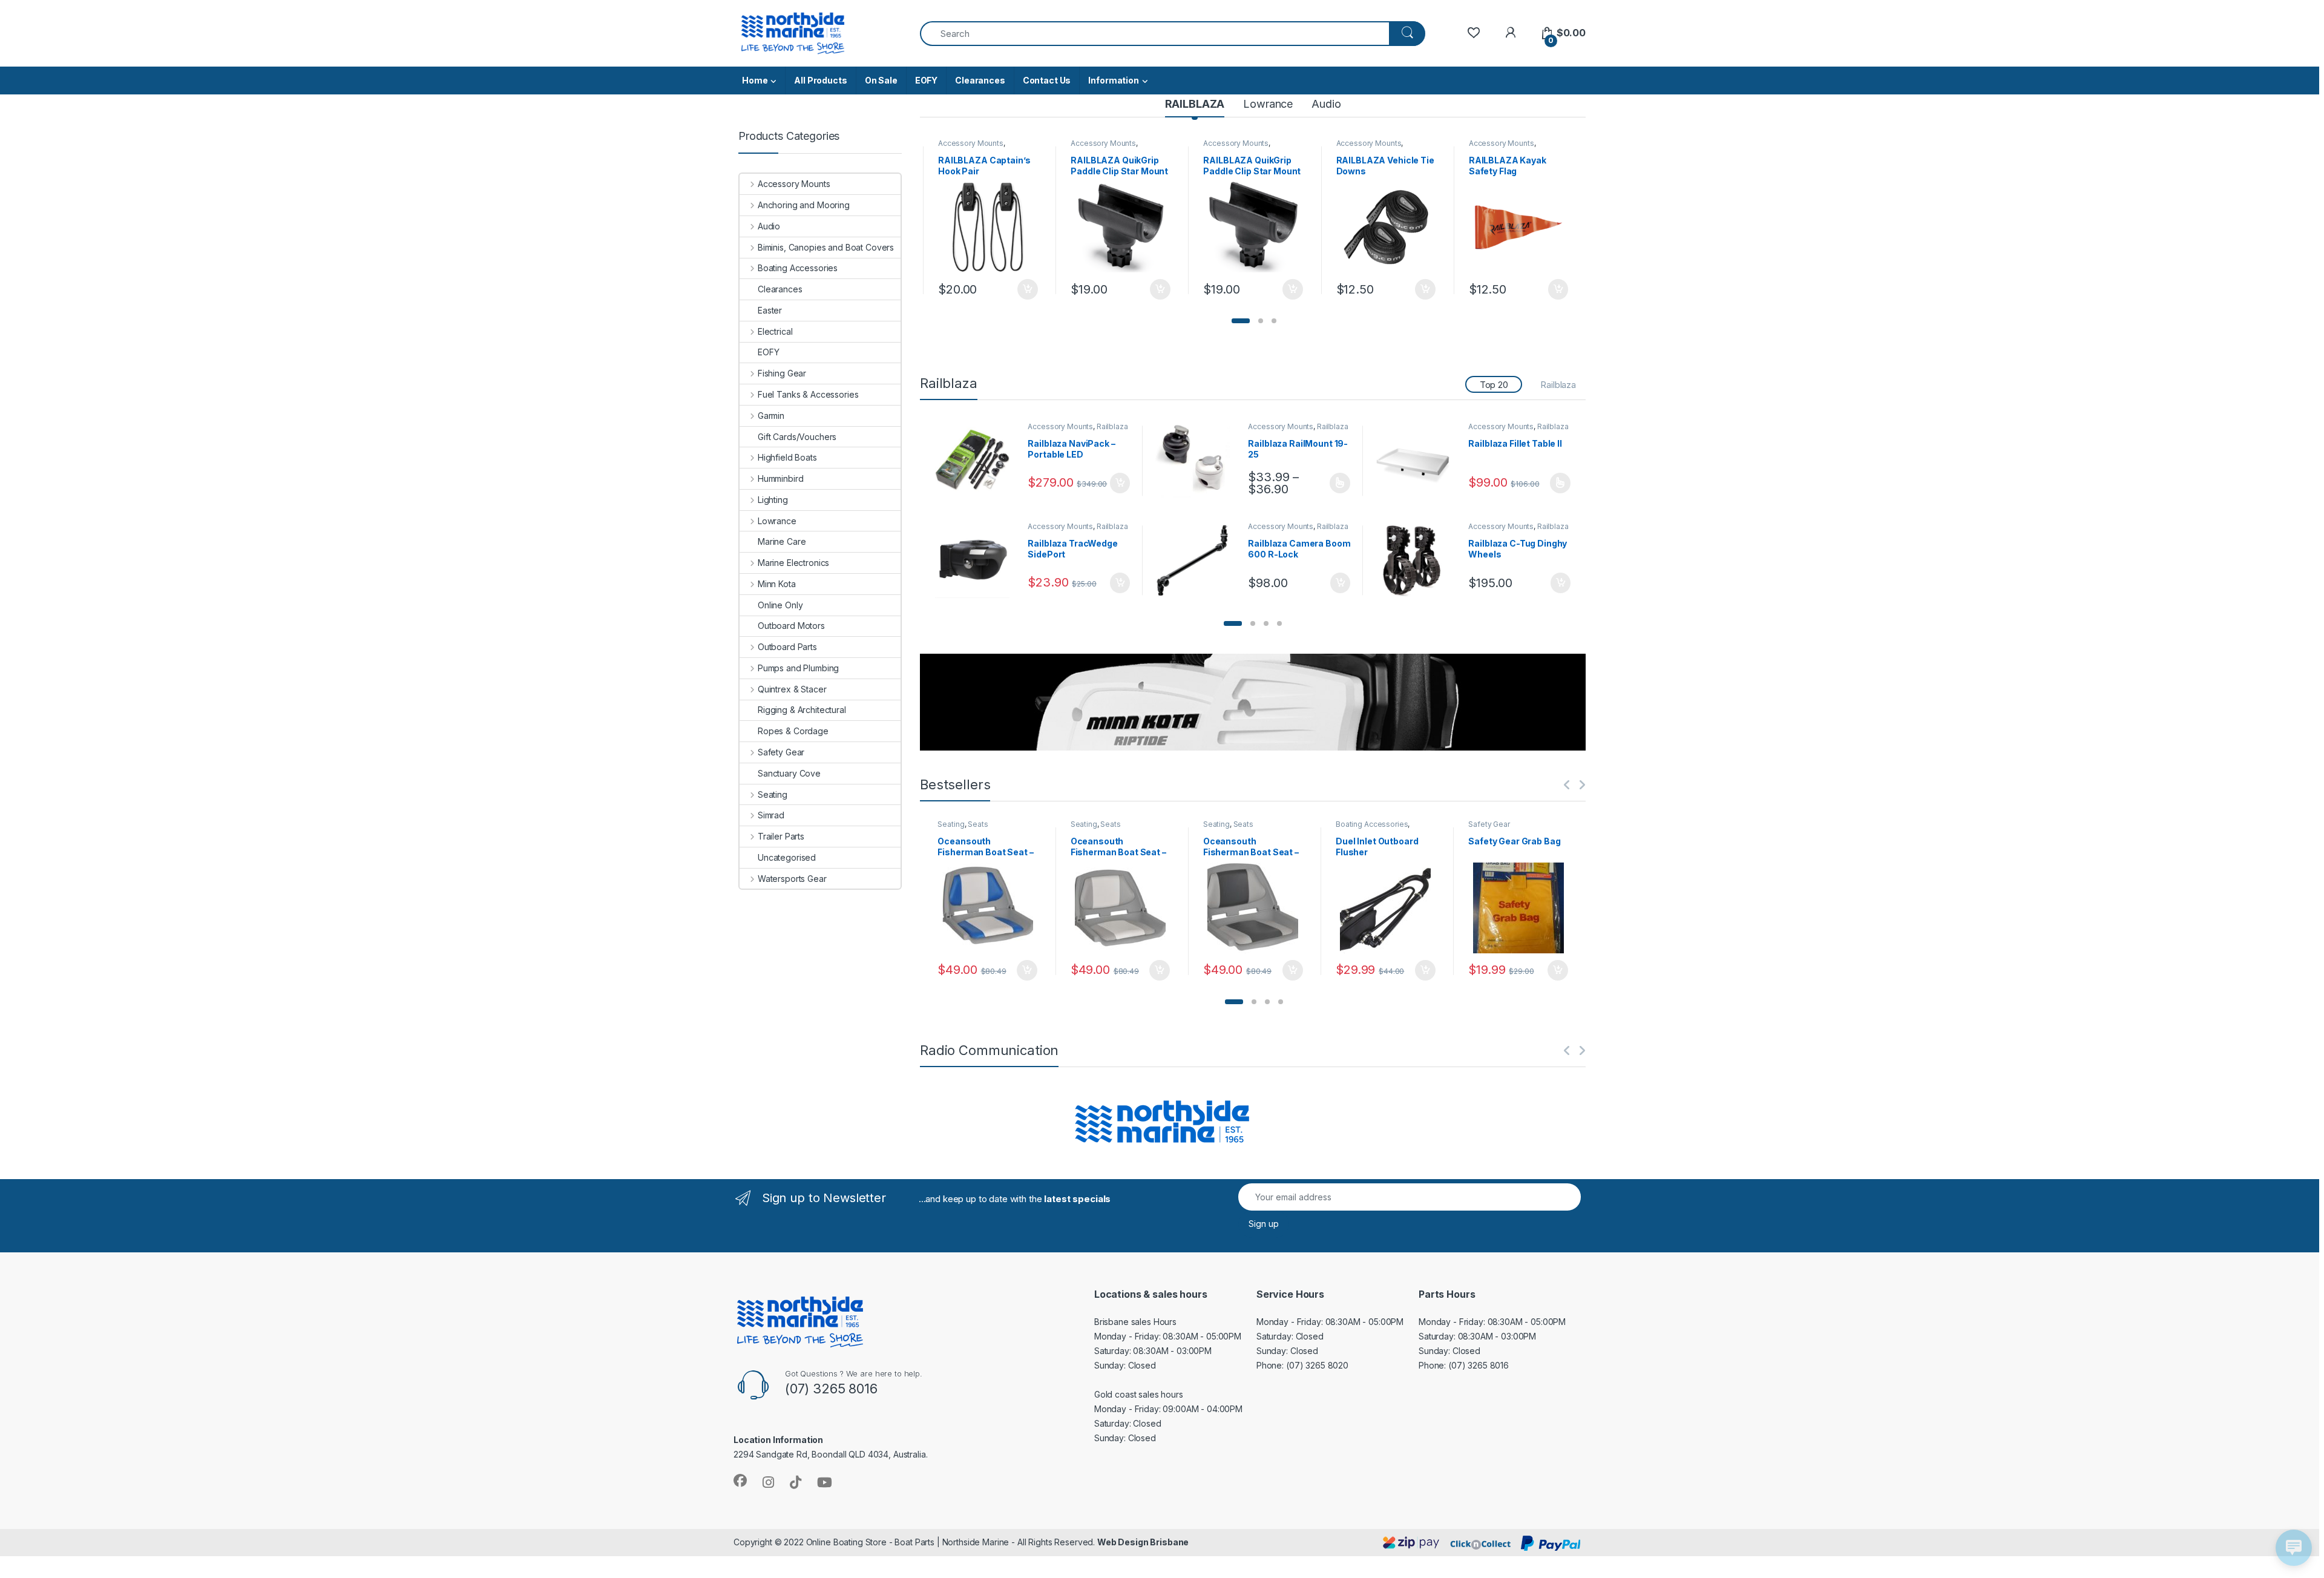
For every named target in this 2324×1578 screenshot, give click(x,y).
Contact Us (1047, 80)
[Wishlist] (1473, 33)
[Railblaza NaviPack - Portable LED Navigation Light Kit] (977, 461)
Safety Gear (1489, 824)
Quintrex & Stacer (792, 689)
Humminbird (780, 478)
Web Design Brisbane (1143, 1542)
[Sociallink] (740, 1481)
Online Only (780, 605)
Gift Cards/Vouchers (797, 437)
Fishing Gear (782, 373)
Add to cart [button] (1028, 289)
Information (1113, 80)
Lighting (773, 500)
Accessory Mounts (971, 143)
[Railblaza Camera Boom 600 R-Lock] (1197, 561)
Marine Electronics (793, 563)
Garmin (771, 416)
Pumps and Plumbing (798, 668)
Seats (978, 824)
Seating (951, 824)
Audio (1326, 104)
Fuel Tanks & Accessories (808, 394)
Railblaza (1558, 385)
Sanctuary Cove (789, 773)
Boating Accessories (1372, 824)
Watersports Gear (792, 879)
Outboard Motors (791, 626)
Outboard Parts (787, 647)
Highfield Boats (787, 457)
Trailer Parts (781, 836)
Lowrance (1268, 104)
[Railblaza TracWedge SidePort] (977, 561)
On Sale (881, 80)
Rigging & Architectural (802, 710)
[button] (1241, 321)
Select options (1336, 483)
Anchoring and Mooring (804, 205)
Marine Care (782, 541)
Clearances (980, 80)
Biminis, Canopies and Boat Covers (826, 247)
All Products (820, 80)
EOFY (926, 80)
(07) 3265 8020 (1317, 1365)
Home (755, 80)
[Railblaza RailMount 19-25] (1197, 461)
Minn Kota (777, 584)
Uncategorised (787, 857)
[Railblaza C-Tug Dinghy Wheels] (1418, 561)
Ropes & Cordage (793, 731)
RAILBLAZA (1195, 104)
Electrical (775, 331)
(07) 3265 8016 (1479, 1365)
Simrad (771, 815)
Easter (770, 310)
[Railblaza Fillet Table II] (1418, 461)
